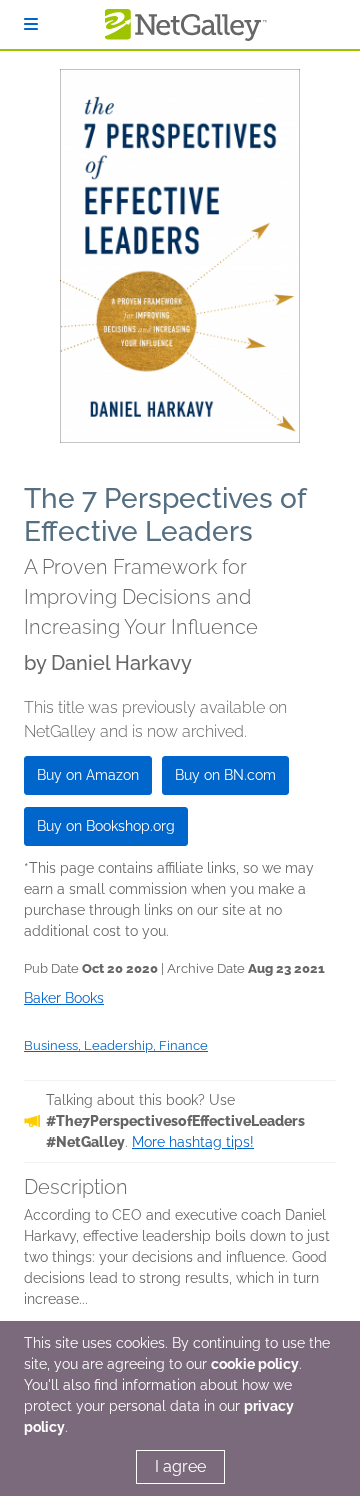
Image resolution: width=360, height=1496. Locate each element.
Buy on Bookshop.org (106, 826)
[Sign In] (31, 24)
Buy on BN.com (225, 775)
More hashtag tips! (193, 1142)
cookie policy (255, 1364)
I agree (180, 1466)
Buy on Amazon (88, 775)
